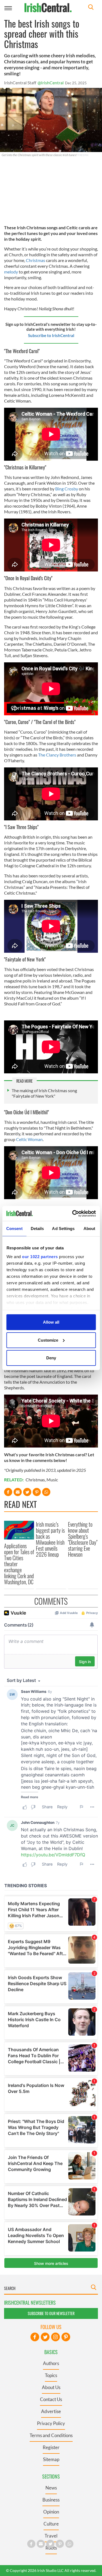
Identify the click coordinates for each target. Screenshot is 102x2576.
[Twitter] (45, 2337)
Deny (51, 1358)
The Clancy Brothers (57, 755)
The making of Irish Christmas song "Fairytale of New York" (44, 1093)
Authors (51, 2363)
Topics (51, 2375)
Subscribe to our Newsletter (51, 2313)
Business (51, 2500)
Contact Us (51, 2399)
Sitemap (51, 2459)
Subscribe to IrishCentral (51, 335)
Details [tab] (37, 1229)
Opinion (51, 2512)
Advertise (51, 2411)
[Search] (91, 8)
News (51, 2488)
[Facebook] (35, 2337)
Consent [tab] (14, 1229)
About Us (51, 2387)
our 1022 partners (40, 1256)
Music (52, 1480)
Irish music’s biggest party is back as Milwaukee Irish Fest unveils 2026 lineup (50, 1539)
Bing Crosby (67, 489)
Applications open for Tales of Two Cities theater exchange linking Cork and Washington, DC (19, 1564)
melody (11, 272)
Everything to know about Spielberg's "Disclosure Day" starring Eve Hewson (83, 1539)
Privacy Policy (51, 2423)
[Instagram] (55, 2337)
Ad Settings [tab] (63, 1229)
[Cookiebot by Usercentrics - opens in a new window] (73, 1213)
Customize (48, 1340)
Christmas (35, 260)
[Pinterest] (66, 2337)
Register (51, 2447)
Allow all (51, 1322)
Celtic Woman (29, 1139)
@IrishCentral (51, 83)
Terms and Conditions (51, 2435)
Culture (51, 2524)
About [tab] (89, 1229)
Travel (51, 2536)
